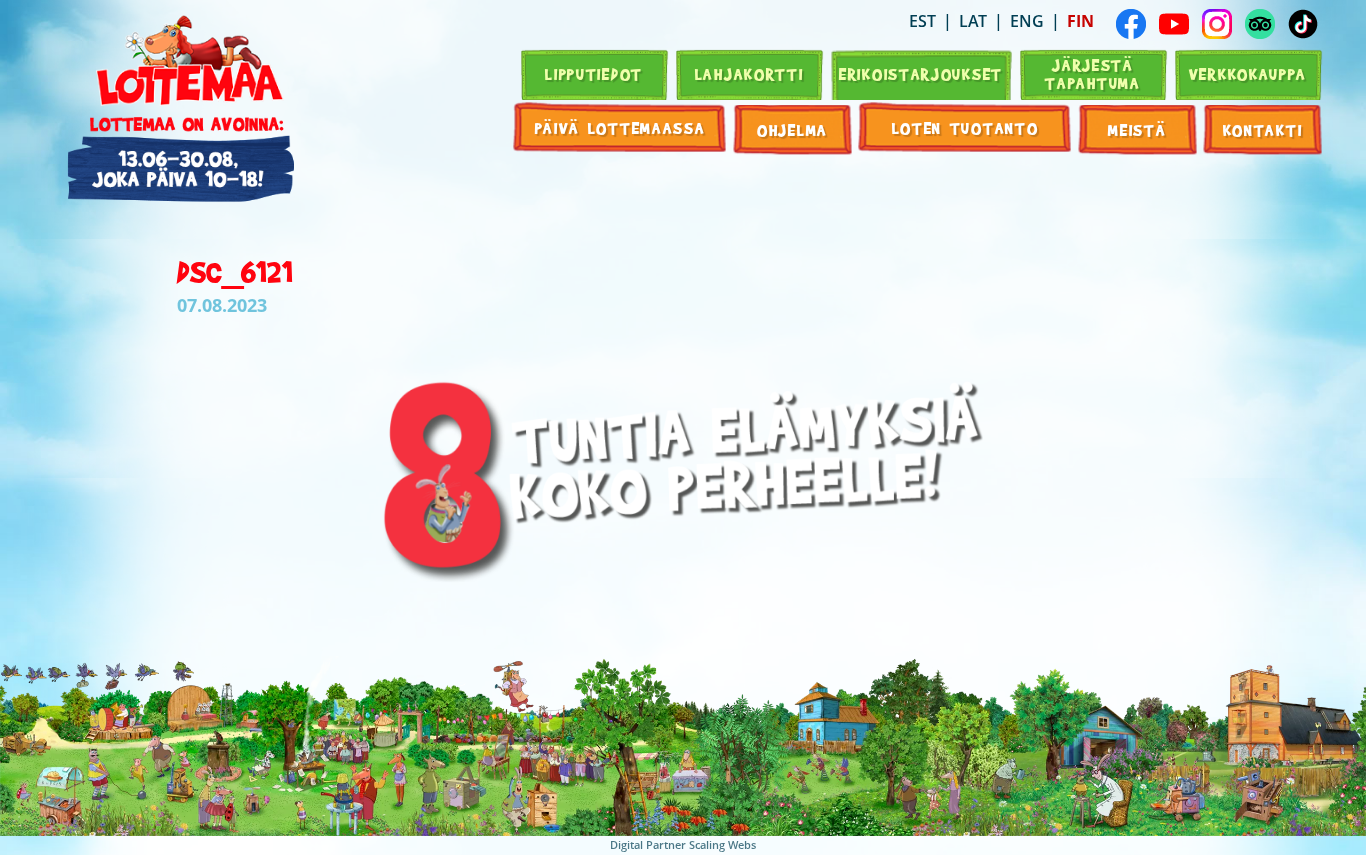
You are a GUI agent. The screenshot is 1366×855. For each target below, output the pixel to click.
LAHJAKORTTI (749, 73)
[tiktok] (1303, 24)
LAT (973, 21)
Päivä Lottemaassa (620, 127)
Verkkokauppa (1248, 73)
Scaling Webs (722, 844)
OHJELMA (792, 129)
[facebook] (1131, 24)
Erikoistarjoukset (921, 73)
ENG (1027, 21)
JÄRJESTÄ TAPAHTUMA (1092, 73)
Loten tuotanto (965, 127)
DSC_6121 (235, 271)
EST (922, 21)
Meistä (1137, 129)
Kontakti (1263, 129)
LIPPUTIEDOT (594, 73)
